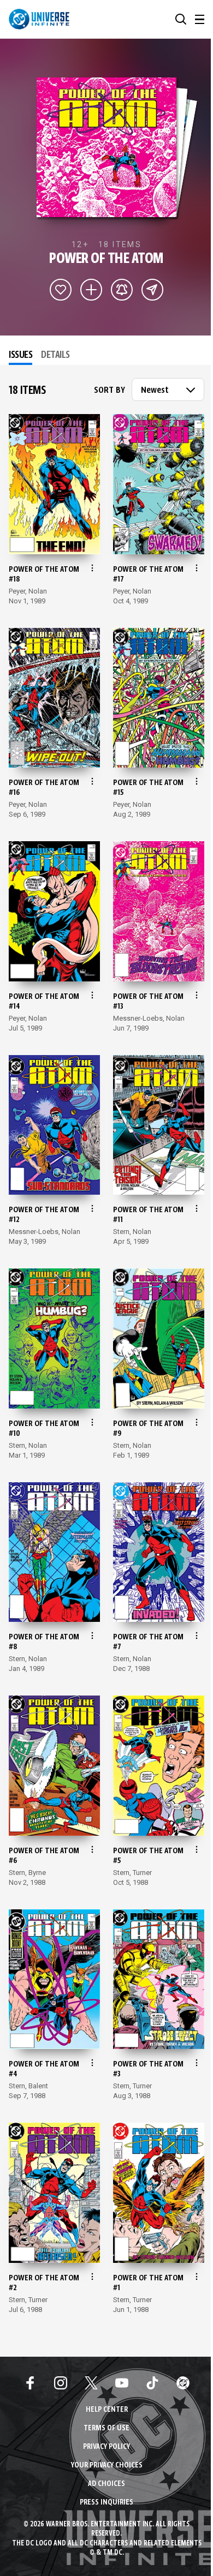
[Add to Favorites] (61, 290)
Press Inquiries (106, 2503)
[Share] (152, 290)
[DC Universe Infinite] (39, 19)
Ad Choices (106, 2484)
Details (55, 355)
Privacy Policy (106, 2447)
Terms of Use (106, 2428)
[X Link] (91, 2383)
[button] (181, 19)
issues (20, 355)
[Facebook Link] (30, 2383)
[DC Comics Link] (183, 2383)
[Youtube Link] (122, 2383)
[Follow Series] (122, 290)
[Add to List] (91, 290)
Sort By (110, 391)
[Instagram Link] (61, 2383)
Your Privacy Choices (107, 2466)
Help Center (107, 2410)
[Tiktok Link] (152, 2383)
